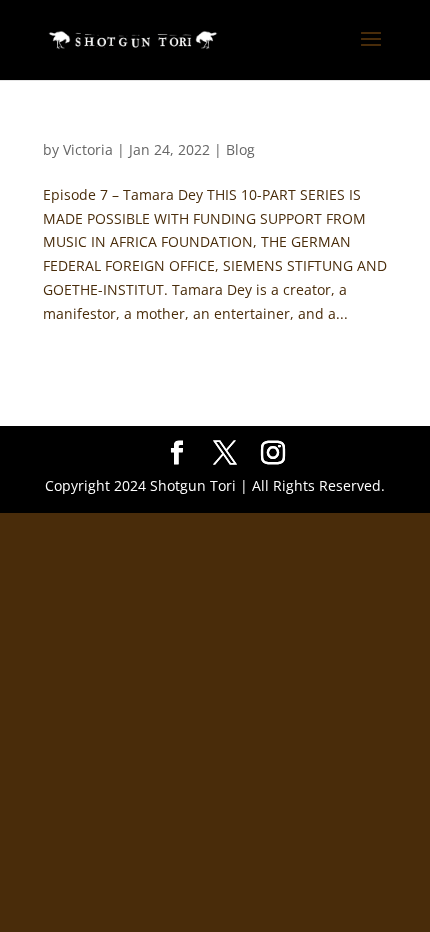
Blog (240, 149)
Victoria (88, 149)
